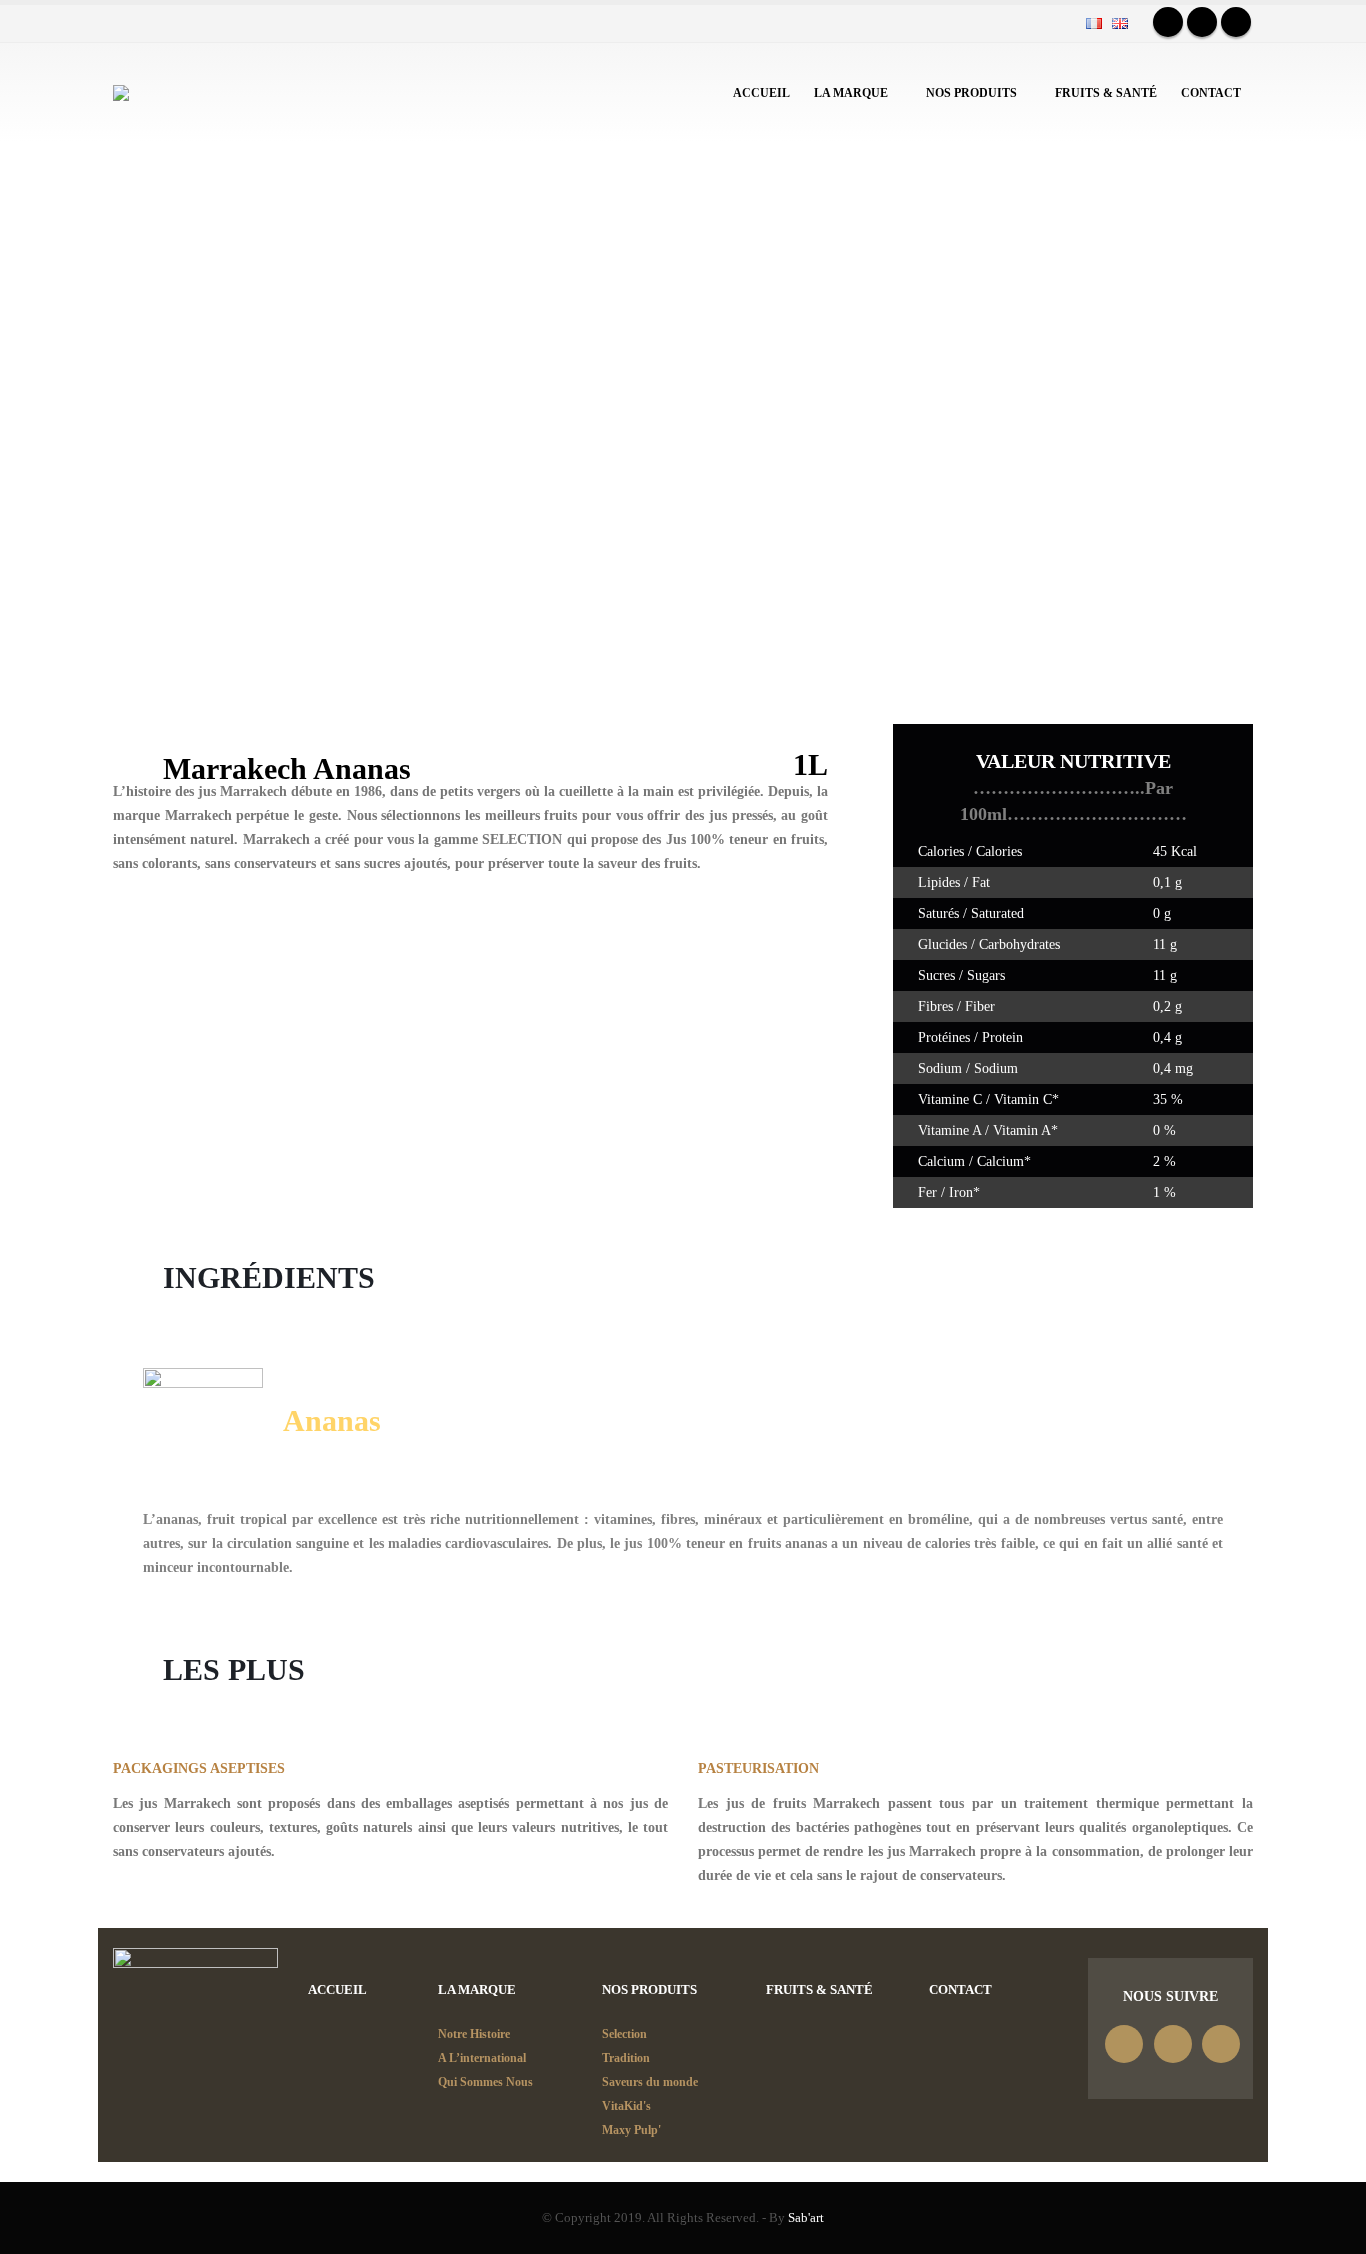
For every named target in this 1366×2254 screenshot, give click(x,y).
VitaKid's (626, 2106)
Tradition (626, 2058)
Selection (624, 2034)
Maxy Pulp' (631, 2130)
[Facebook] (1168, 22)
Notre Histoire (474, 2034)
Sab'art (806, 2218)
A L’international (482, 2058)
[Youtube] (1202, 22)
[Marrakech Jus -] (161, 93)
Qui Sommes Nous (485, 2082)
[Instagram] (1236, 22)
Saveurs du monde (650, 2082)
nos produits (971, 93)
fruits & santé (1106, 93)
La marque (851, 93)
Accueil (761, 93)
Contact (1211, 93)
